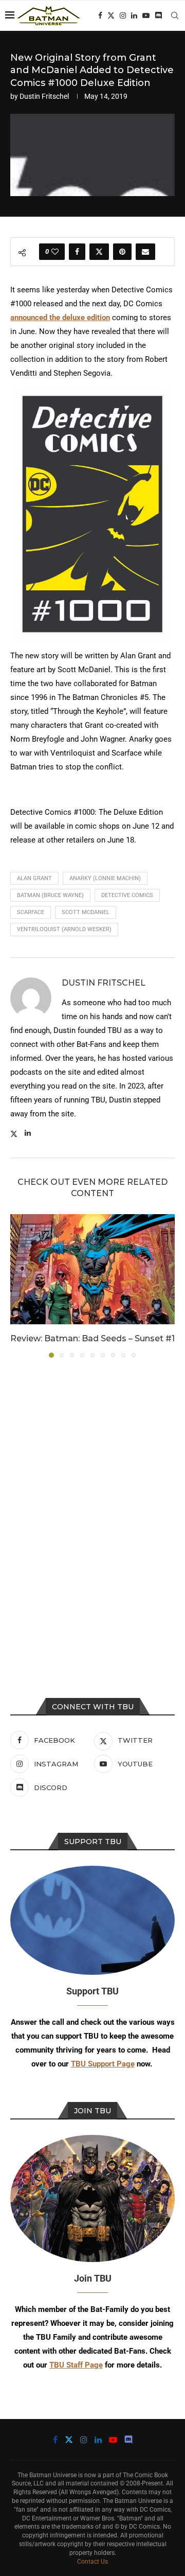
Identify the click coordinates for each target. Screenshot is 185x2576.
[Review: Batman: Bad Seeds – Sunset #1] (92, 1269)
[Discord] (158, 15)
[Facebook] (100, 15)
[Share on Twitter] (99, 252)
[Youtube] (146, 15)
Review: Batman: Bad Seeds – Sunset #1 (92, 1338)
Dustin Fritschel (44, 96)
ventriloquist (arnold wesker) (64, 929)
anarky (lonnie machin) (105, 878)
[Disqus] (92, 1505)
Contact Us (92, 2562)
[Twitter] (111, 15)
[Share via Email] (145, 252)
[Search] (175, 15)
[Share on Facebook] (77, 252)
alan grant (34, 878)
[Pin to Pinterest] (122, 252)
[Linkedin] (134, 15)
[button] (19, 1286)
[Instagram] (123, 15)
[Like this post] (55, 252)
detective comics (127, 895)
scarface (31, 912)
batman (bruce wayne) (50, 895)
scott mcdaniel (86, 912)
